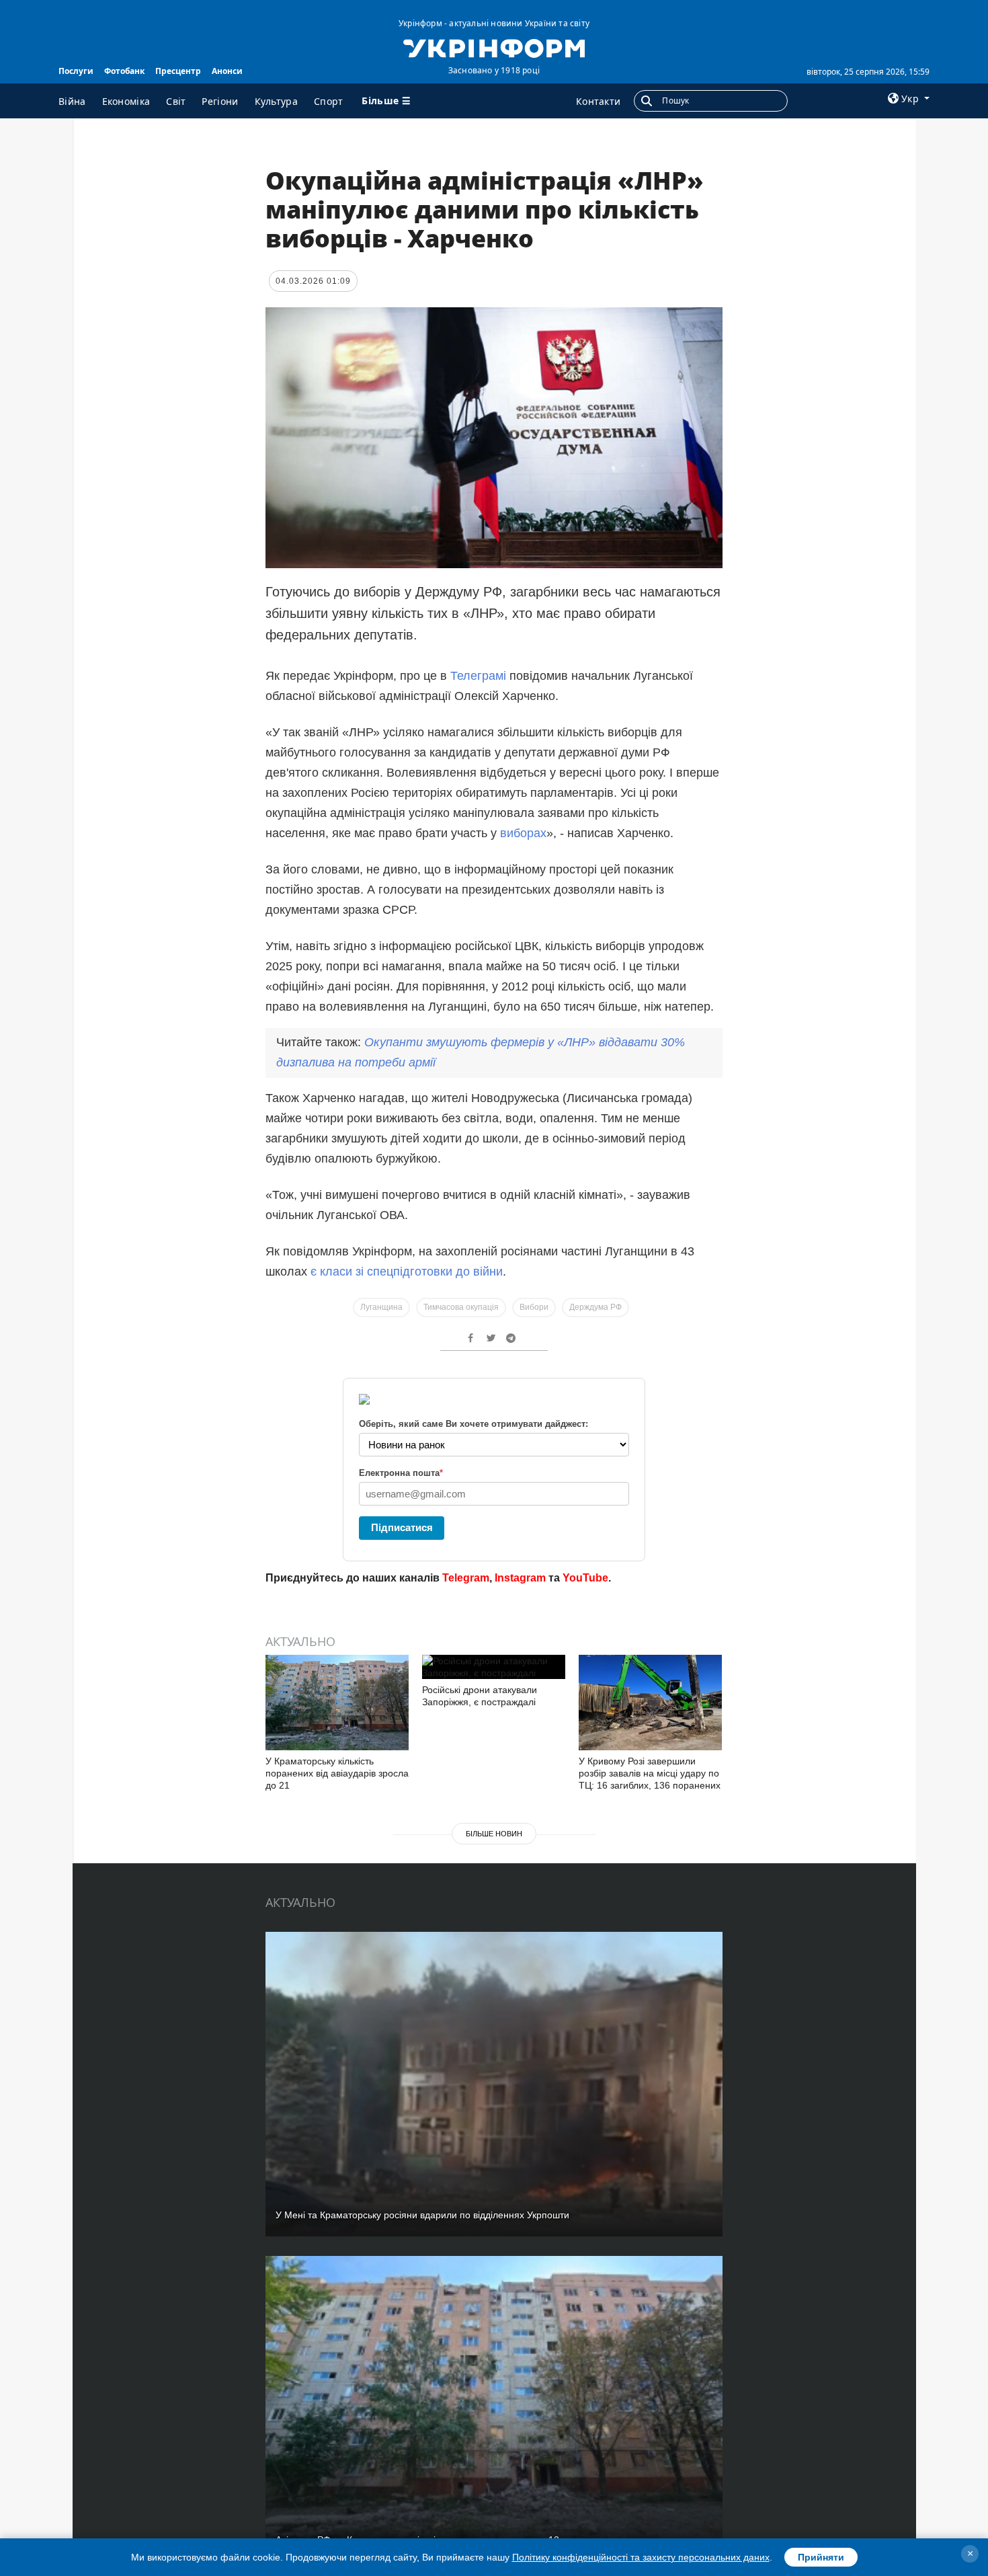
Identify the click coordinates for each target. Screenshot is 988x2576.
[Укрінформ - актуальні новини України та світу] (494, 47)
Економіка (126, 101)
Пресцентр (178, 71)
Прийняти (821, 2557)
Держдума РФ (595, 1307)
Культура (276, 101)
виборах (523, 833)
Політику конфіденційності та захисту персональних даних (641, 2557)
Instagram (520, 1578)
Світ (176, 101)
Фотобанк (124, 71)
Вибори (534, 1307)
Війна (72, 101)
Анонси (227, 71)
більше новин (494, 1834)
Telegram (466, 1578)
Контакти (598, 101)
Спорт (329, 101)
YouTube (585, 1578)
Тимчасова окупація (461, 1307)
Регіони (220, 101)
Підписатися (402, 1527)
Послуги (76, 71)
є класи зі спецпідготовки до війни (407, 1272)
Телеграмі (480, 676)
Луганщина (381, 1307)
